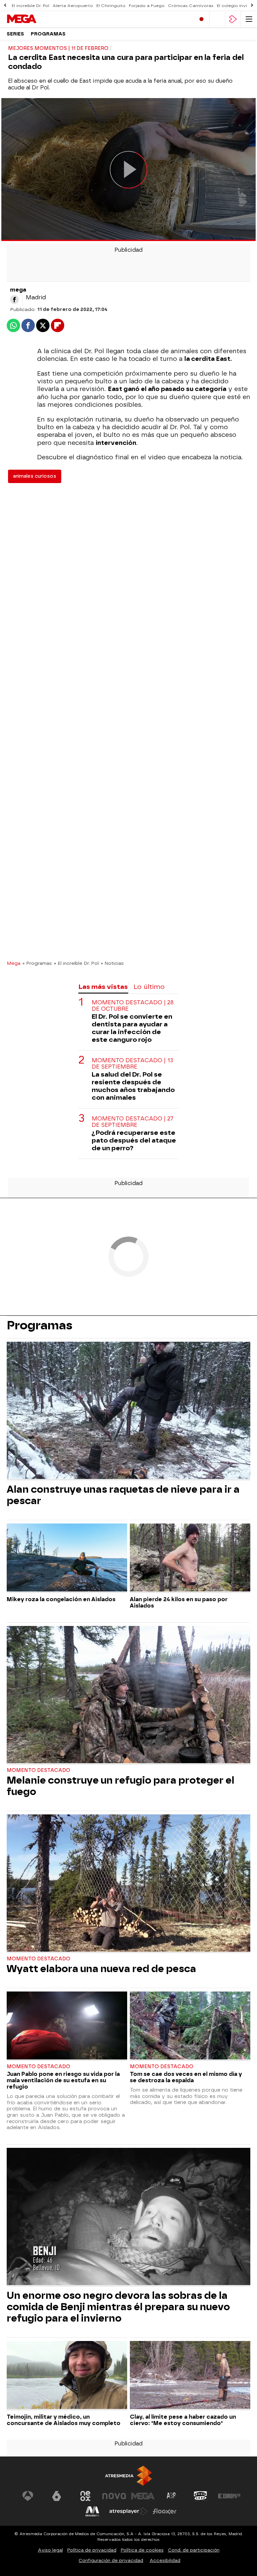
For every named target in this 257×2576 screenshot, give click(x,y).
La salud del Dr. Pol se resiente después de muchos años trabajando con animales (133, 1086)
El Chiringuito (111, 6)
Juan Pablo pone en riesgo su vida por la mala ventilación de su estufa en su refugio (63, 2080)
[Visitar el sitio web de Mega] (143, 2496)
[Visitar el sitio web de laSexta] (57, 2496)
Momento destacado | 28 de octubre (133, 1006)
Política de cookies (142, 2550)
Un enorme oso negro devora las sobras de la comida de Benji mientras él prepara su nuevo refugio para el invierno (118, 2307)
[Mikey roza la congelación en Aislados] (67, 1558)
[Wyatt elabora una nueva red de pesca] (128, 1884)
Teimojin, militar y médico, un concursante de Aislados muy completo (64, 2420)
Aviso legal (50, 2550)
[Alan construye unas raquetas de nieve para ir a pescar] (128, 1411)
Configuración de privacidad (111, 2560)
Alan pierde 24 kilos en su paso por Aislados (179, 1603)
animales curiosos (35, 476)
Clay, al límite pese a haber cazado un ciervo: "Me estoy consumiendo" (183, 2420)
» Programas (37, 963)
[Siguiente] (252, 6)
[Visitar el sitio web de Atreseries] (172, 2496)
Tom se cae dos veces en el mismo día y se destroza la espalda (186, 2077)
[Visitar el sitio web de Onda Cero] (200, 2496)
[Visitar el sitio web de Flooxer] (165, 2511)
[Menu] (249, 19)
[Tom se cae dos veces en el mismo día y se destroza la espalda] (190, 2026)
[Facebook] (14, 300)
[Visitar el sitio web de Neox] (85, 2496)
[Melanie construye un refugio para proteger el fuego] (128, 1695)
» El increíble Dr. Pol (76, 963)
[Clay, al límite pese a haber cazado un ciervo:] (190, 2376)
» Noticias (112, 963)
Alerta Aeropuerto (73, 6)
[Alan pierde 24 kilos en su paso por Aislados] (190, 1558)
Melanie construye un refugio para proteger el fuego (120, 1786)
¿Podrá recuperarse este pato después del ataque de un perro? (134, 1140)
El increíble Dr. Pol (30, 6)
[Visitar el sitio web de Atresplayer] (128, 2511)
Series (15, 34)
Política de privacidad (92, 2550)
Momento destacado (38, 1770)
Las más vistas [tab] (103, 987)
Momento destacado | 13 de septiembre (132, 1064)
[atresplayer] (233, 19)
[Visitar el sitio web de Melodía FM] (92, 2511)
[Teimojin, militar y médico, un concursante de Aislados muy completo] (67, 2376)
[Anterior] (5, 6)
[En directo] (201, 19)
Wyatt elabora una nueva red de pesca (101, 1969)
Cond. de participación (194, 2550)
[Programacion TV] (217, 19)
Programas (48, 34)
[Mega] (35, 19)
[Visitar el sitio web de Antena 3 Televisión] (28, 2496)
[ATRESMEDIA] (128, 2476)
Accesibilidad (165, 2560)
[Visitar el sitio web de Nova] (114, 2496)
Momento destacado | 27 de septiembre (133, 1122)
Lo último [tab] (149, 987)
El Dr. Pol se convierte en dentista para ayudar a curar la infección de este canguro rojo (132, 1028)
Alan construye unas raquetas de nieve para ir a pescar (123, 1495)
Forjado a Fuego (147, 6)
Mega (14, 963)
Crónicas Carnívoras (191, 6)
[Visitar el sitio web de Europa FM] (229, 2496)
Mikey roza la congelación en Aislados (61, 1599)
